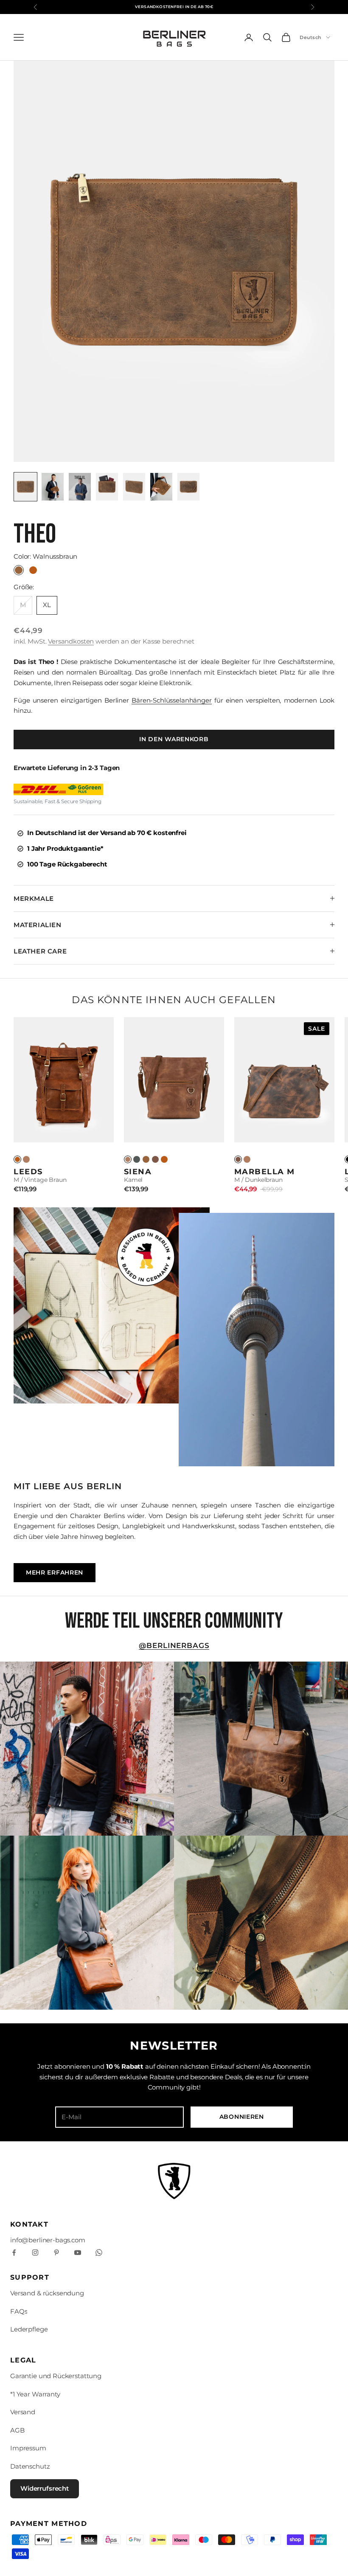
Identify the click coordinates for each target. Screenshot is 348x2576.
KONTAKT (29, 2224)
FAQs (19, 2311)
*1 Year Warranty (35, 2394)
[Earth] (155, 1159)
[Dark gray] (137, 1159)
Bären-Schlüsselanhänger (172, 700)
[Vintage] (17, 1159)
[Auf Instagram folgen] (35, 2253)
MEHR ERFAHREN (55, 1572)
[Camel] (26, 1159)
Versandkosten (71, 641)
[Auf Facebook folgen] (14, 2253)
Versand (23, 2412)
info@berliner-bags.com (48, 2240)
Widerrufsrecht (45, 2488)
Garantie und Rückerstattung (56, 2376)
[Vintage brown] (164, 1159)
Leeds (28, 1171)
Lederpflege (29, 2329)
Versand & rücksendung (47, 2293)
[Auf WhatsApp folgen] (99, 2253)
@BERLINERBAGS (174, 1645)
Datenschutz (30, 2466)
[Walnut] (146, 1159)
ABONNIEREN (242, 2117)
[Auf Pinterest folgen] (56, 2253)
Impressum (28, 2448)
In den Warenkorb (174, 739)
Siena (138, 1171)
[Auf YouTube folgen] (78, 2253)
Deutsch (311, 37)
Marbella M (265, 1171)
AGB (17, 2430)
